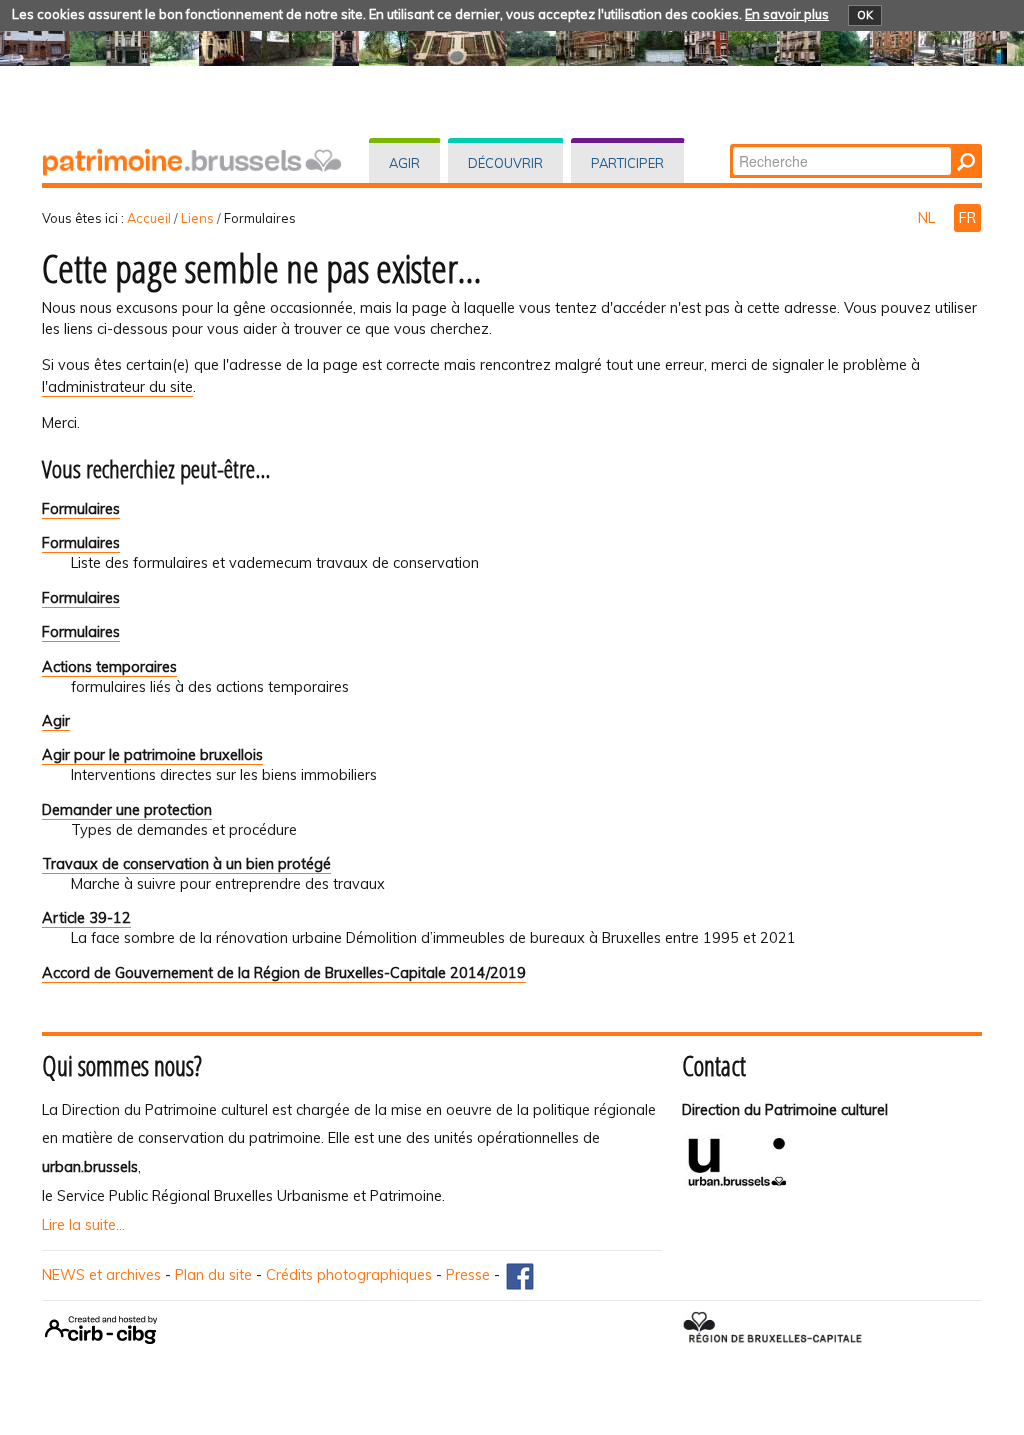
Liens (197, 218)
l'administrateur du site (117, 387)
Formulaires (81, 509)
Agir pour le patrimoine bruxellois (152, 755)
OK (865, 15)
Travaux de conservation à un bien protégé (186, 864)
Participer (627, 163)
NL (928, 218)
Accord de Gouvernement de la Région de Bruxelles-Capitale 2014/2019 (284, 973)
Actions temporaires (109, 667)
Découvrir (505, 163)
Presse (468, 1275)
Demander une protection (127, 810)
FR (967, 218)
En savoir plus (787, 14)
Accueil (149, 218)
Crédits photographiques (349, 1275)
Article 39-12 (86, 918)
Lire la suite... (83, 1225)
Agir (404, 163)
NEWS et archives (101, 1275)
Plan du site (213, 1275)
